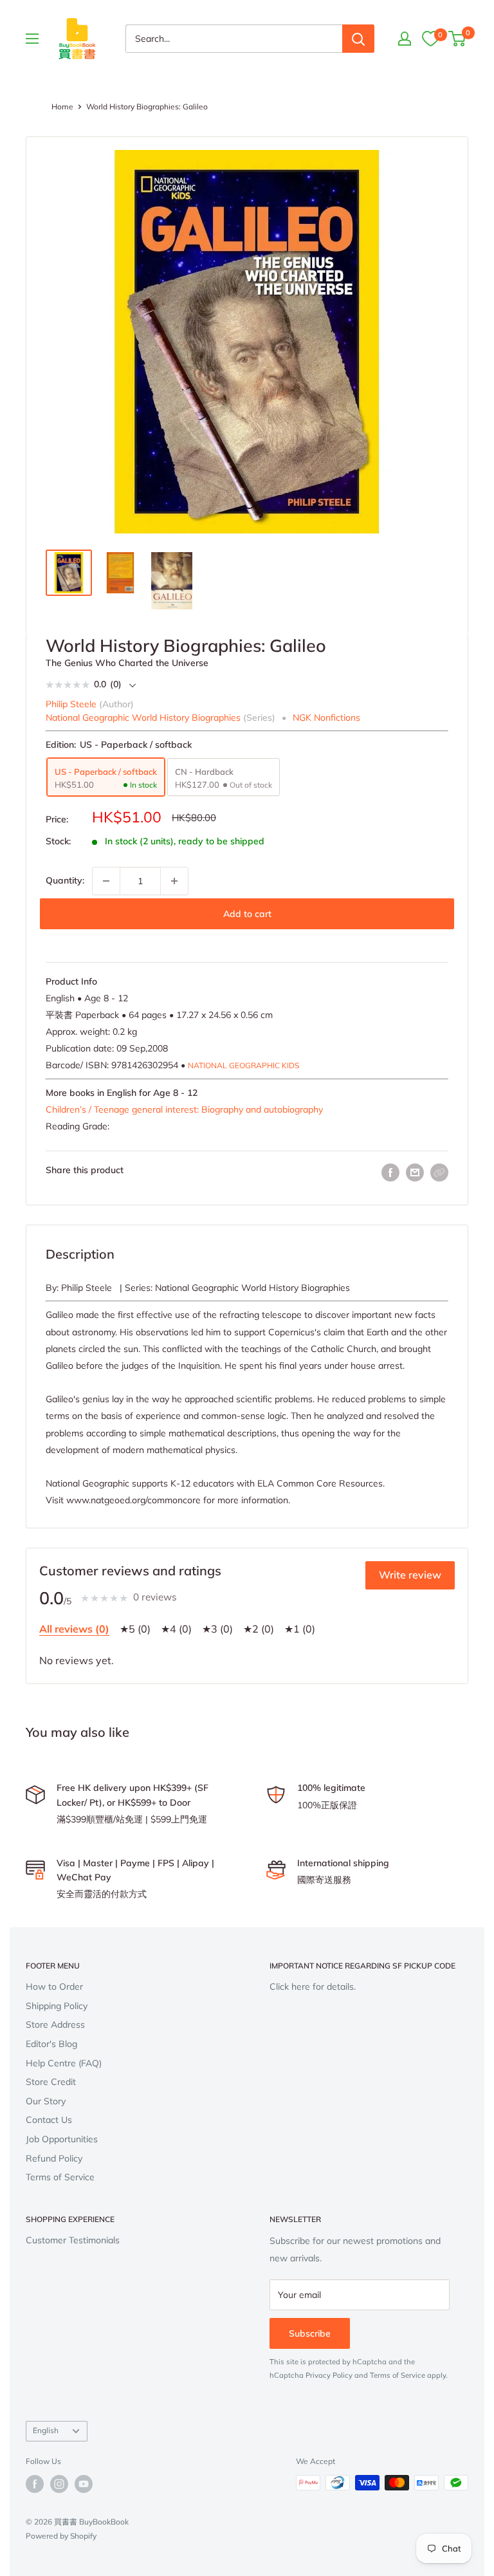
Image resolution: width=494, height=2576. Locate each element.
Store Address (55, 2025)
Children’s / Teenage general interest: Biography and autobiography (184, 1109)
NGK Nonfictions (326, 718)
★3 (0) (217, 1629)
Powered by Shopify (61, 2536)
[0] (430, 39)
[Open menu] (32, 39)
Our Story (46, 2101)
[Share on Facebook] (390, 1173)
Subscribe (310, 2333)
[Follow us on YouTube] (84, 2484)
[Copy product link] (439, 1172)
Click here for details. (313, 1987)
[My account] (405, 39)
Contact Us (49, 2120)
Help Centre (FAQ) (64, 2063)
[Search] (358, 39)
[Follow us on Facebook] (35, 2484)
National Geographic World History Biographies (143, 718)
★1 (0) (300, 1629)
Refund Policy (54, 2158)
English (46, 2430)
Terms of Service (60, 2177)
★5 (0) (135, 1629)
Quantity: (65, 880)
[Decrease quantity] (106, 881)
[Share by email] (415, 1173)
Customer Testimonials (73, 2240)
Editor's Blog (51, 2044)
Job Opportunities (62, 2139)
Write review (410, 1575)
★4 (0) (176, 1629)
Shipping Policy (57, 2006)
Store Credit (51, 2082)
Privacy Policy (329, 2375)
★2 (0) (259, 1629)
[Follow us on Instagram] (59, 2484)
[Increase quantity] (174, 881)
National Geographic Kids (243, 1065)
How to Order (54, 1987)
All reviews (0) (74, 1629)
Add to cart (247, 914)
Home (62, 107)
